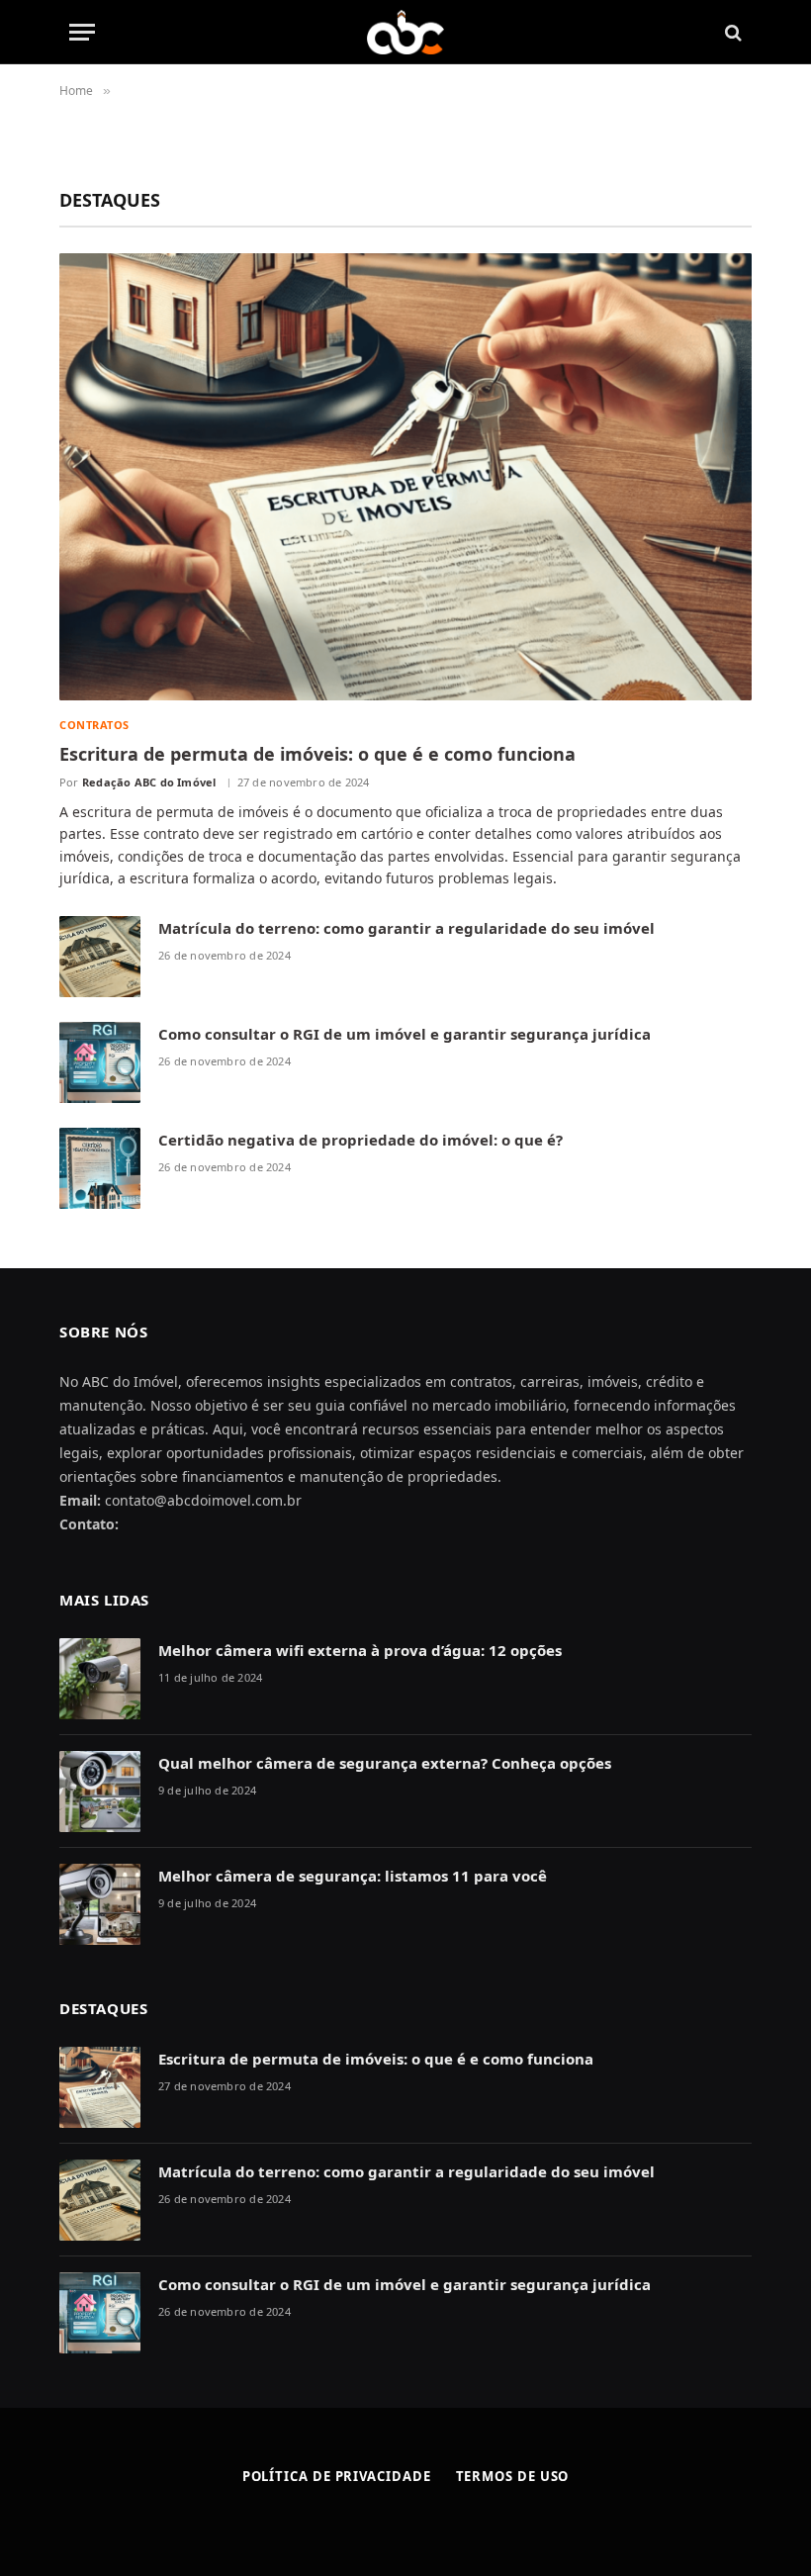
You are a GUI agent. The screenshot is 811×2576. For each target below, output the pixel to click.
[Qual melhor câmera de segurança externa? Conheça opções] (100, 1792)
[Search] (731, 32)
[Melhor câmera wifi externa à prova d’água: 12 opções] (100, 1679)
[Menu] (82, 32)
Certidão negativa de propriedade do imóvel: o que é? (360, 1140)
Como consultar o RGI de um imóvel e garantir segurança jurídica (405, 1034)
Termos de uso (513, 2476)
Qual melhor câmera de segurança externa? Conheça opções (385, 1763)
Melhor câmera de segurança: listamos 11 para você (353, 1876)
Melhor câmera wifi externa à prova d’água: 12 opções (360, 1650)
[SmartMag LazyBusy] (406, 32)
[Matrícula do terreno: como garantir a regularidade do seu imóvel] (100, 957)
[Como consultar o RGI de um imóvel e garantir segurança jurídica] (100, 1062)
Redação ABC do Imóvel (149, 782)
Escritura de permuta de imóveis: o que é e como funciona (317, 754)
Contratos (94, 725)
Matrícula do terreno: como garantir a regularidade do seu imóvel (406, 928)
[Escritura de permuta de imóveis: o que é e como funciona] (405, 477)
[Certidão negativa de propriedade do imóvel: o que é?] (100, 1168)
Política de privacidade (337, 2476)
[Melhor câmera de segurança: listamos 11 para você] (100, 1904)
